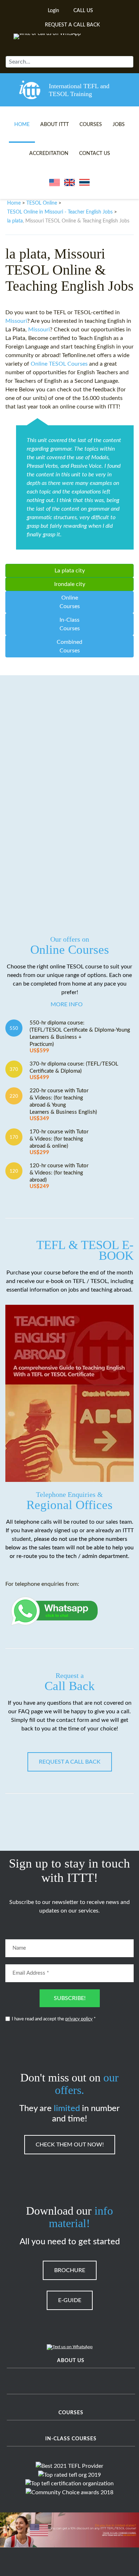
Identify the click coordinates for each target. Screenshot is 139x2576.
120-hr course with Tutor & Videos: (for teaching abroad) (59, 1176)
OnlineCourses (70, 602)
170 (14, 1137)
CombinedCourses (69, 646)
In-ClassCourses (70, 624)
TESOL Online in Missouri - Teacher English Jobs (60, 212)
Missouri (16, 321)
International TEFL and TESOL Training (79, 90)
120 (14, 1171)
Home (22, 125)
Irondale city (70, 584)
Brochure (70, 2270)
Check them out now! (70, 2145)
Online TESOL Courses (59, 364)
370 (14, 1069)
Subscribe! (70, 1998)
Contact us (95, 154)
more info (67, 1004)
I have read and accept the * (54, 2019)
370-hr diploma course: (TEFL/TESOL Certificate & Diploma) (74, 1071)
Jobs (119, 125)
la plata (15, 221)
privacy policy (79, 2019)
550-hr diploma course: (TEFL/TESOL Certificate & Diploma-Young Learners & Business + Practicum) (80, 1037)
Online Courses (70, 946)
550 (14, 1028)
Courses (91, 125)
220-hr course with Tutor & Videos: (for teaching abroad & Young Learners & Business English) (63, 1105)
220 (14, 1096)
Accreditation (49, 154)
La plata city (70, 571)
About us (71, 2361)
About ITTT (55, 125)
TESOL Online (42, 203)
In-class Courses (71, 2439)
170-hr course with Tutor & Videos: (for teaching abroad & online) (59, 1142)
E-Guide (70, 2300)
